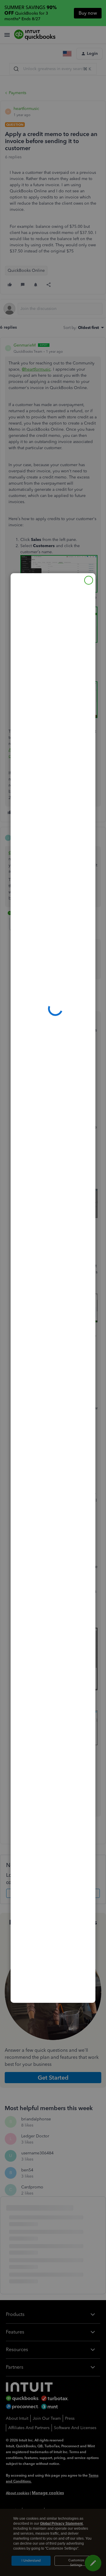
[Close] (89, 580)
